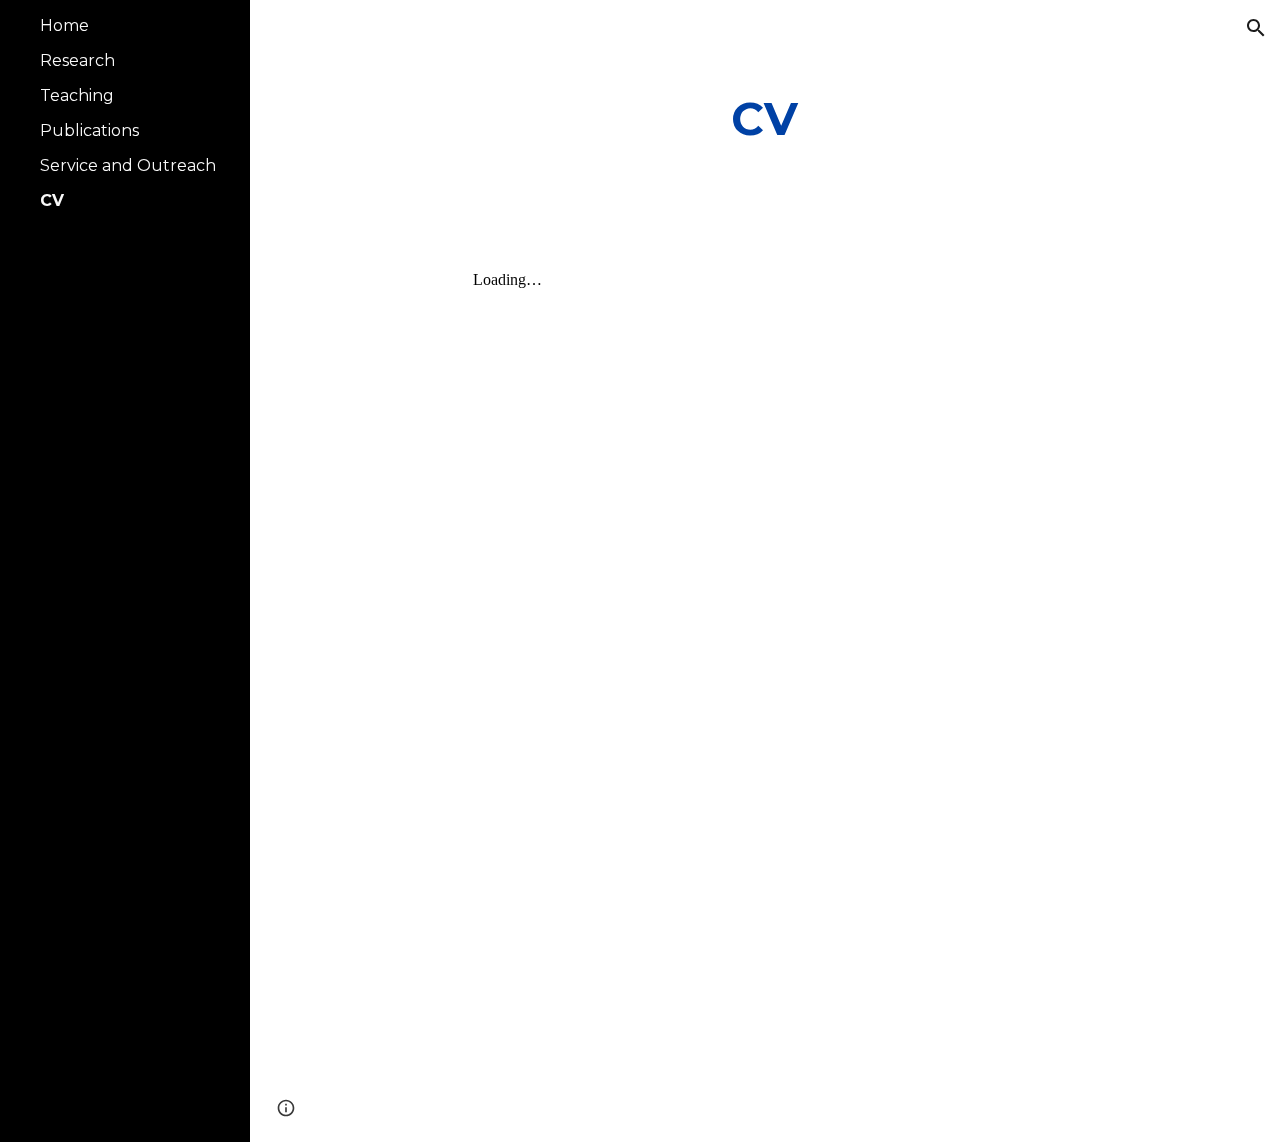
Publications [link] (89, 130)
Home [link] (64, 25)
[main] (764, 119)
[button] (1256, 28)
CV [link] (52, 200)
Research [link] (77, 60)
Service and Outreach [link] (128, 165)
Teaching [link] (77, 95)
